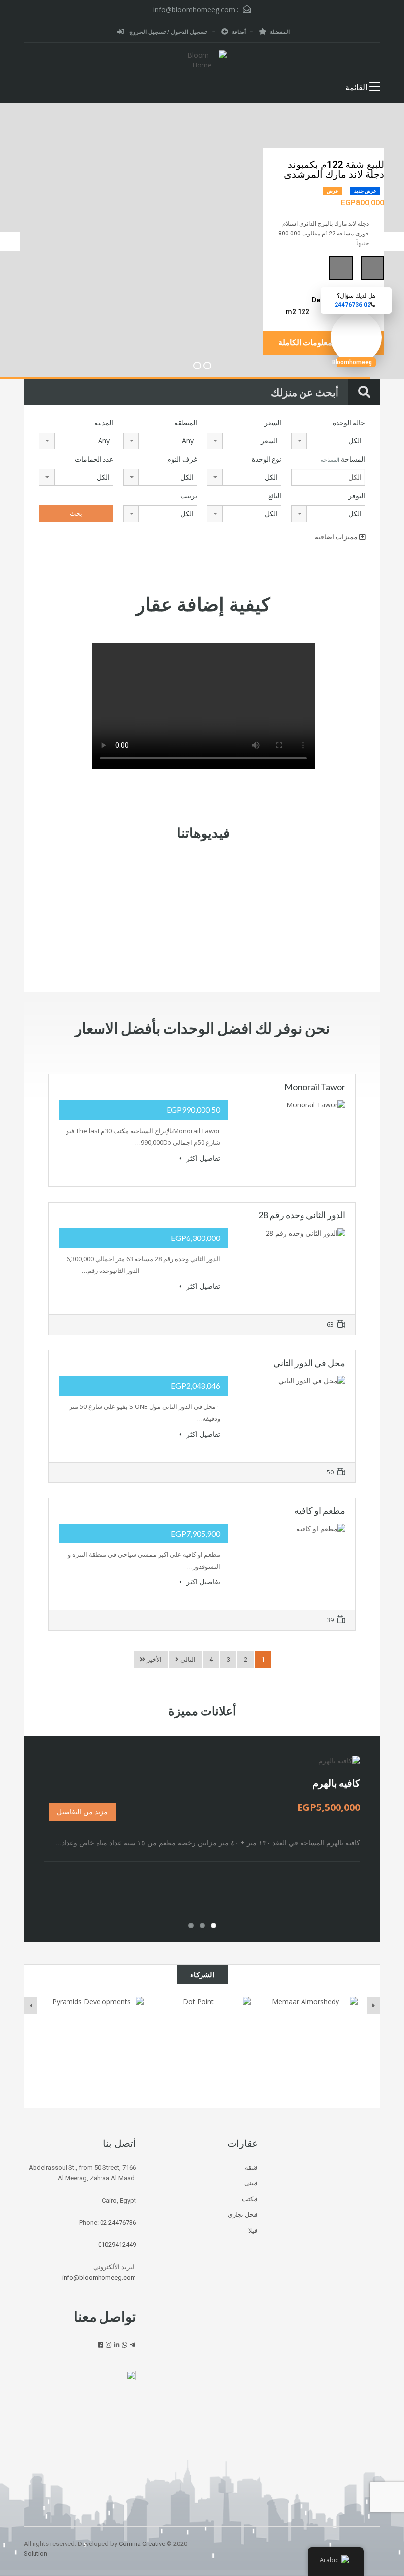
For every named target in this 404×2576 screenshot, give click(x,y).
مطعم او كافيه (320, 1510)
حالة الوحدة (349, 423)
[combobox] (328, 441)
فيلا (253, 2230)
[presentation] (31, 2006)
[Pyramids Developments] (202, 2045)
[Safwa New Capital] (95, 2045)
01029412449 (117, 2245)
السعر (273, 423)
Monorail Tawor (315, 1087)
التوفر (357, 496)
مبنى (251, 2183)
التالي (187, 1659)
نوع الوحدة (267, 459)
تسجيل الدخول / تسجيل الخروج (168, 32)
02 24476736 (118, 2223)
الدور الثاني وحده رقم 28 (302, 1215)
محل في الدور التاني (309, 1363)
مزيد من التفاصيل (82, 1812)
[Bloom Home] (202, 61)
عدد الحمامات (94, 459)
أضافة (239, 32)
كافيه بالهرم (336, 1783)
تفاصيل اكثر (202, 1158)
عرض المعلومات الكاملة (318, 343)
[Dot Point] (309, 2045)
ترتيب (189, 496)
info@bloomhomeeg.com (194, 10)
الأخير (153, 1659)
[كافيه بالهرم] (339, 1760)
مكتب (250, 2199)
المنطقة (186, 423)
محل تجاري (242, 2215)
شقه (251, 2167)
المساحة (343, 459)
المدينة (104, 423)
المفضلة (280, 32)
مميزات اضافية (337, 537)
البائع (275, 496)
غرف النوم (182, 459)
